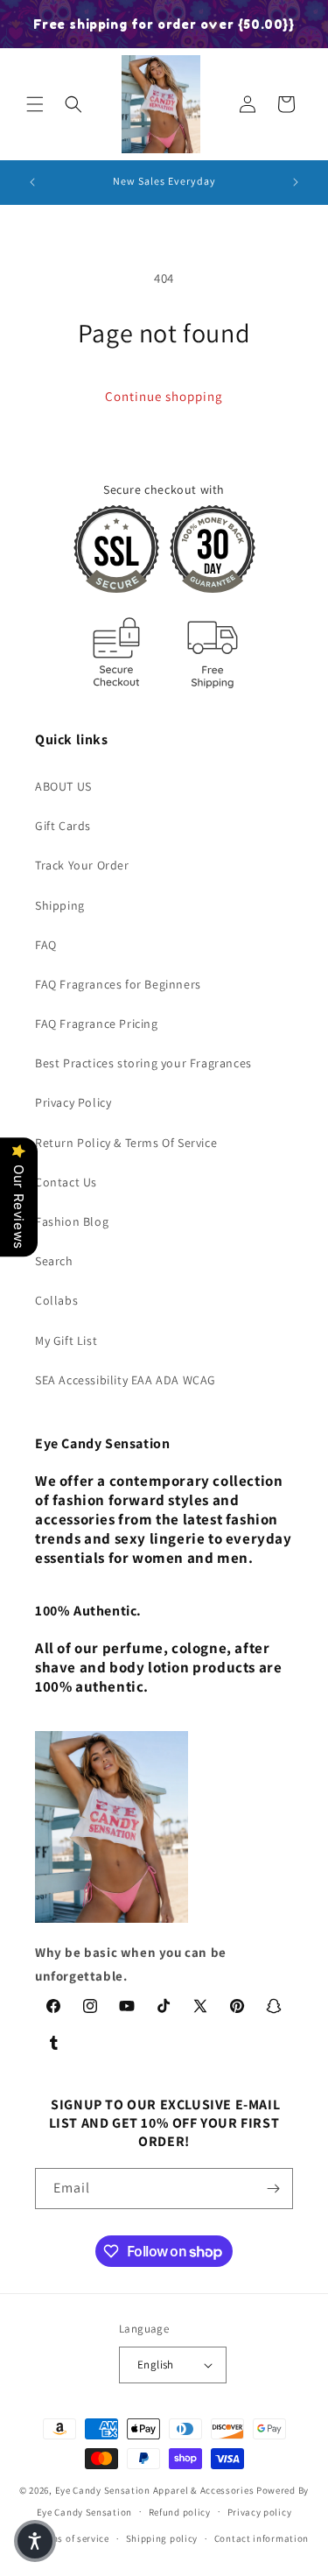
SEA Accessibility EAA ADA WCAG (126, 1380)
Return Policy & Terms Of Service (126, 1143)
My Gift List (66, 1341)
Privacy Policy (73, 1102)
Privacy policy (260, 2512)
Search (54, 1261)
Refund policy (180, 2512)
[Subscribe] (273, 2189)
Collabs (56, 1300)
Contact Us (66, 1182)
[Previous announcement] (32, 182)
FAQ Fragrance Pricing (97, 1024)
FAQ (46, 945)
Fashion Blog (72, 1221)
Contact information (262, 2538)
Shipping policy (162, 2538)
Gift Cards (63, 826)
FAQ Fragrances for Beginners (118, 984)
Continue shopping (164, 396)
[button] (35, 104)
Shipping (60, 905)
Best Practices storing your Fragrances (143, 1063)
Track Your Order (82, 865)
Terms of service (73, 2538)
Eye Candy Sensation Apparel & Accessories (155, 2490)
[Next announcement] (296, 182)
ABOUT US (63, 786)
